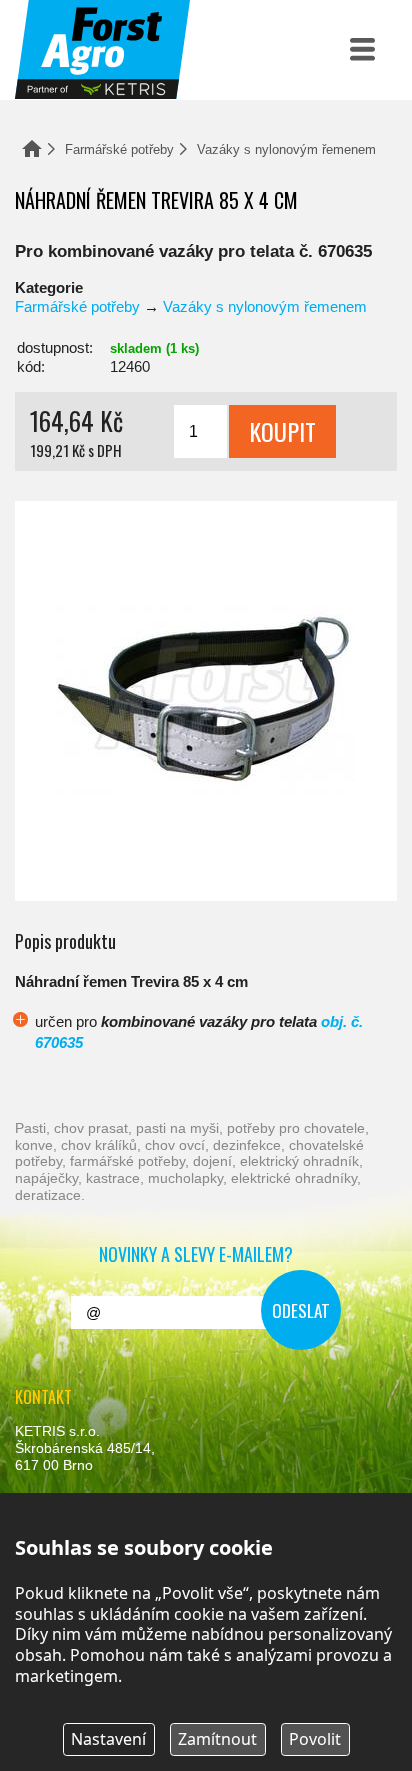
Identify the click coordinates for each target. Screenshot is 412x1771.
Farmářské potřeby (119, 149)
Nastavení (108, 1739)
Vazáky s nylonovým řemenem (286, 149)
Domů (32, 148)
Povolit (315, 1739)
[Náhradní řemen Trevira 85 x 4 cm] (206, 701)
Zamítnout (217, 1739)
